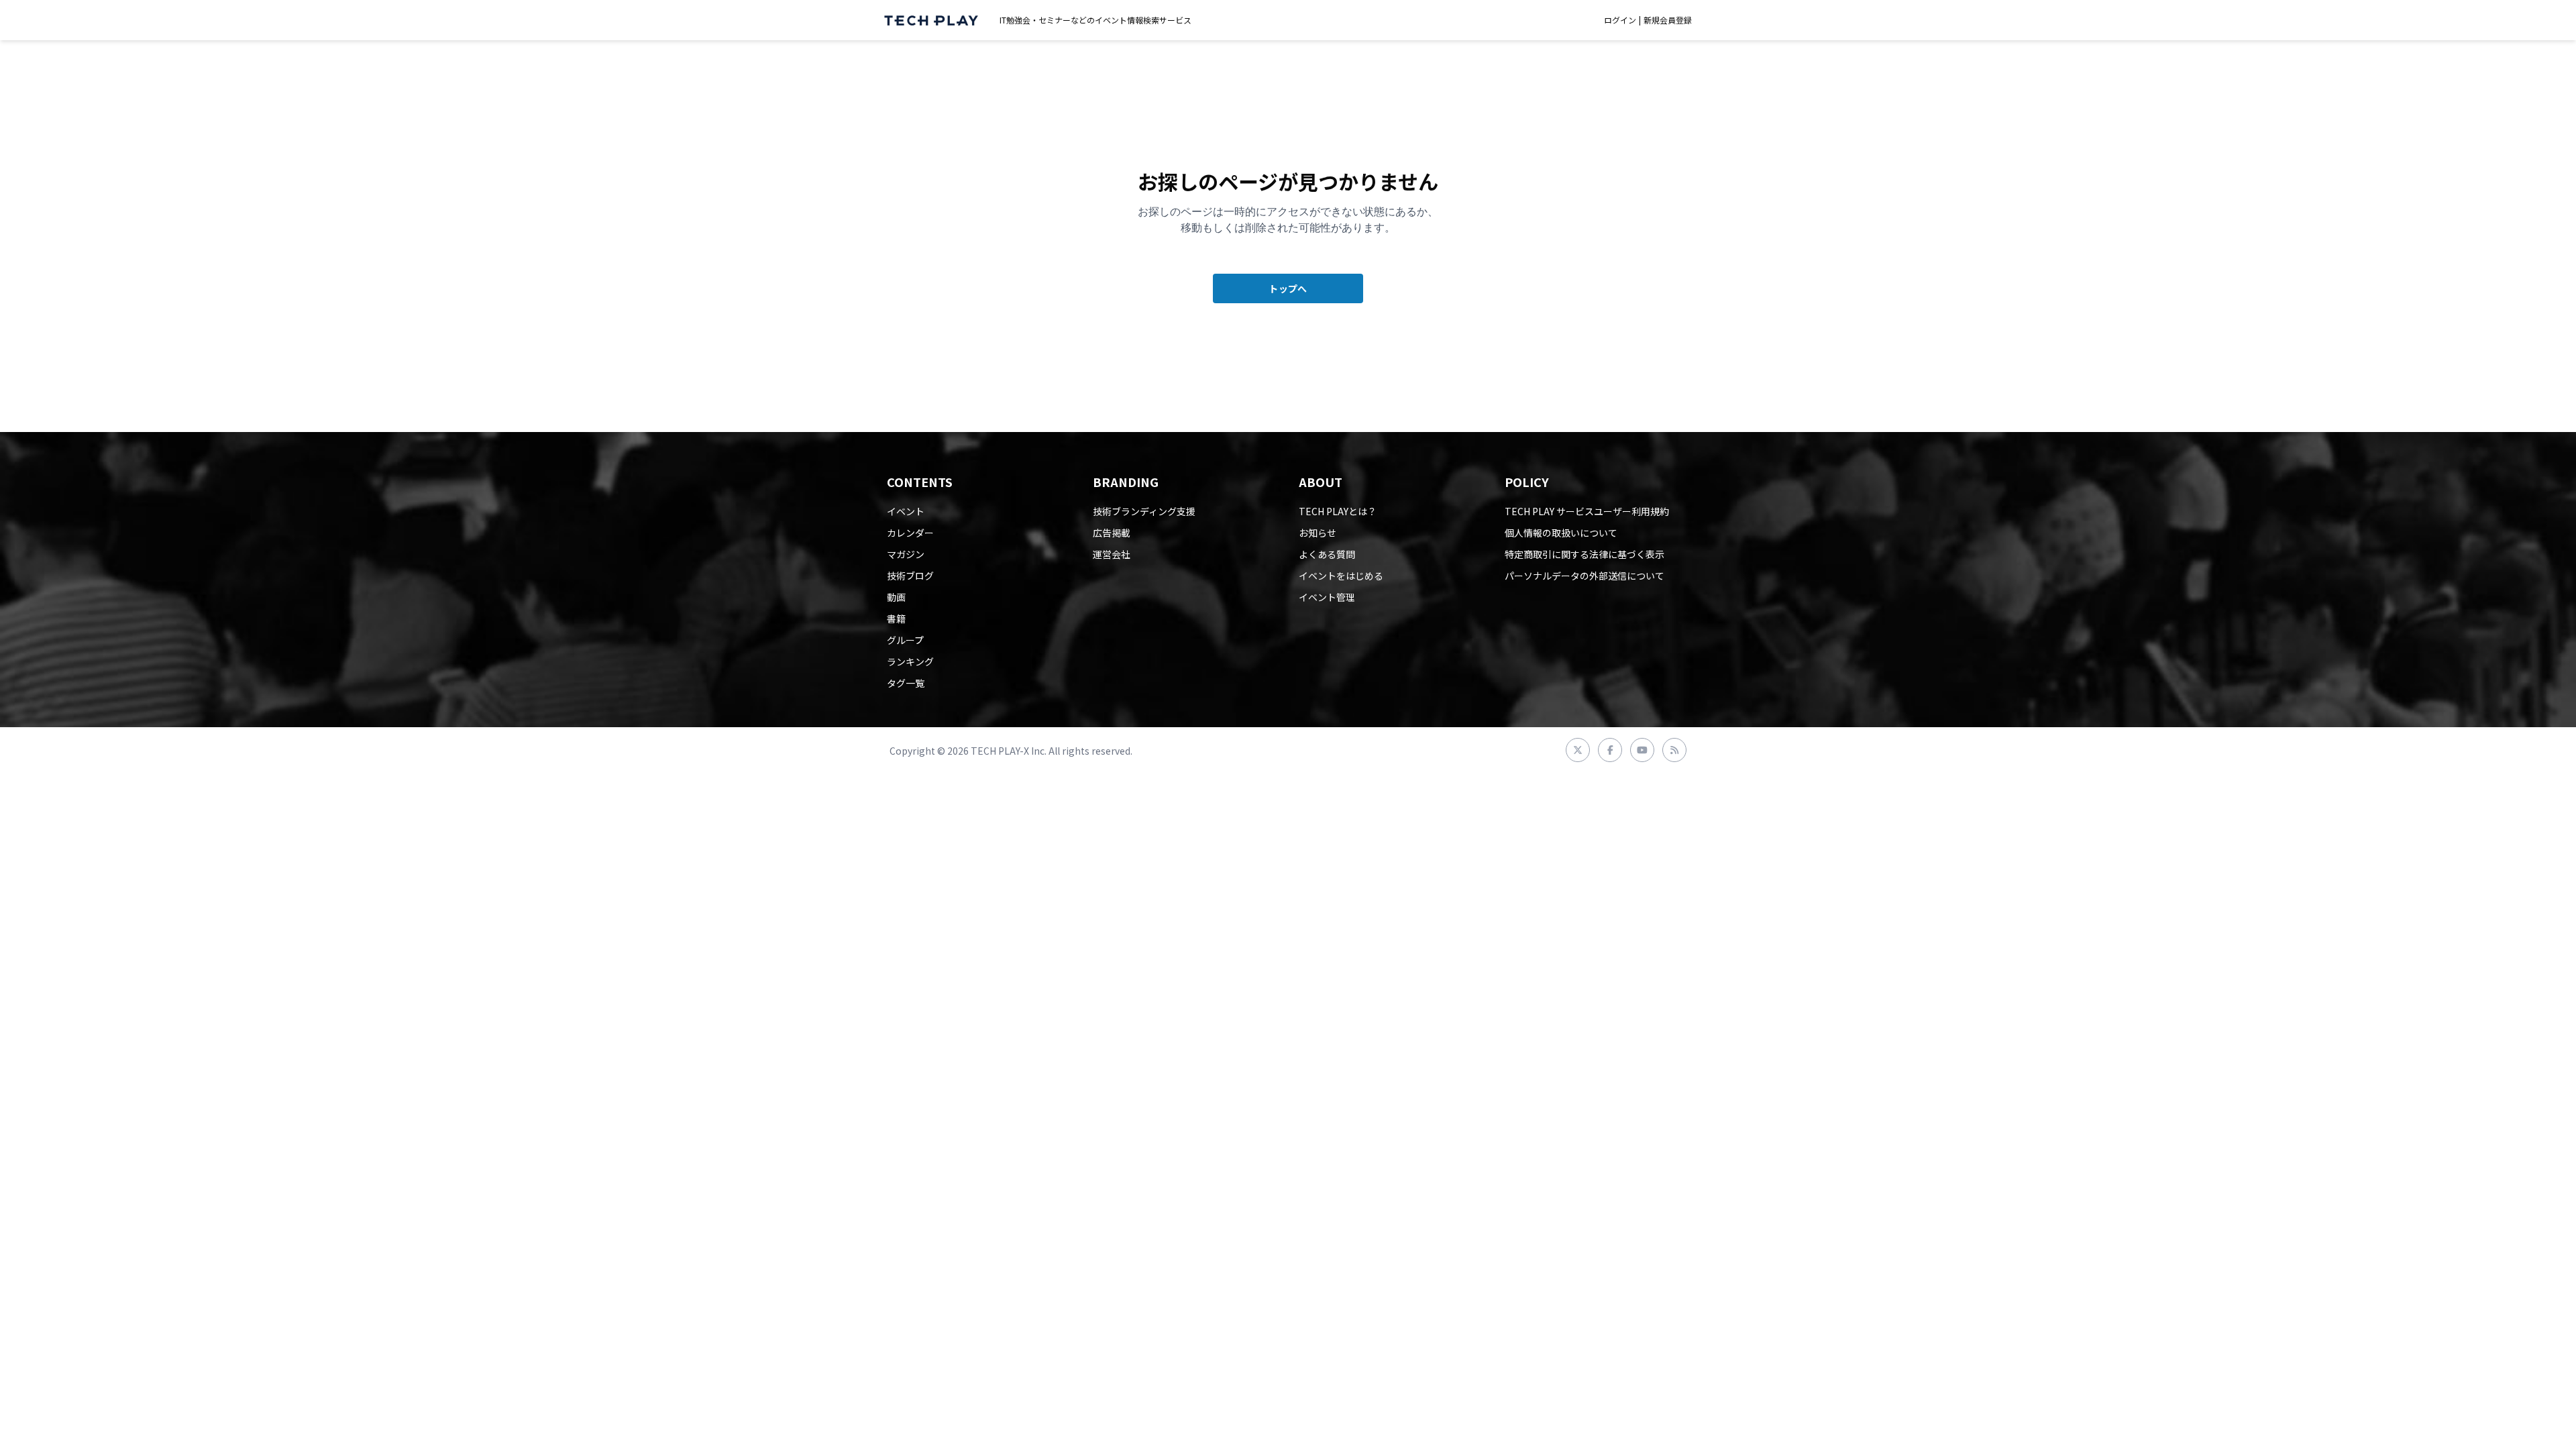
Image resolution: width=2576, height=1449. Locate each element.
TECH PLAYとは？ (1338, 511)
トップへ (1288, 288)
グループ (905, 640)
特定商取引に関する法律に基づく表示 (1585, 554)
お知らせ (1318, 533)
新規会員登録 (1668, 20)
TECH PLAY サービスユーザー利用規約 (1587, 511)
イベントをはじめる (1341, 576)
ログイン (1620, 20)
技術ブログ (910, 576)
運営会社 (1112, 554)
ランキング (910, 661)
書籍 (896, 619)
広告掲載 (1112, 533)
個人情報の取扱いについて (1561, 533)
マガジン (906, 554)
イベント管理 (1327, 597)
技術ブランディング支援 (1144, 511)
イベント (906, 511)
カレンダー (910, 533)
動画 (896, 597)
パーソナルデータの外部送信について (1585, 576)
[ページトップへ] (931, 20)
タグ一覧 (906, 683)
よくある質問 (1327, 554)
